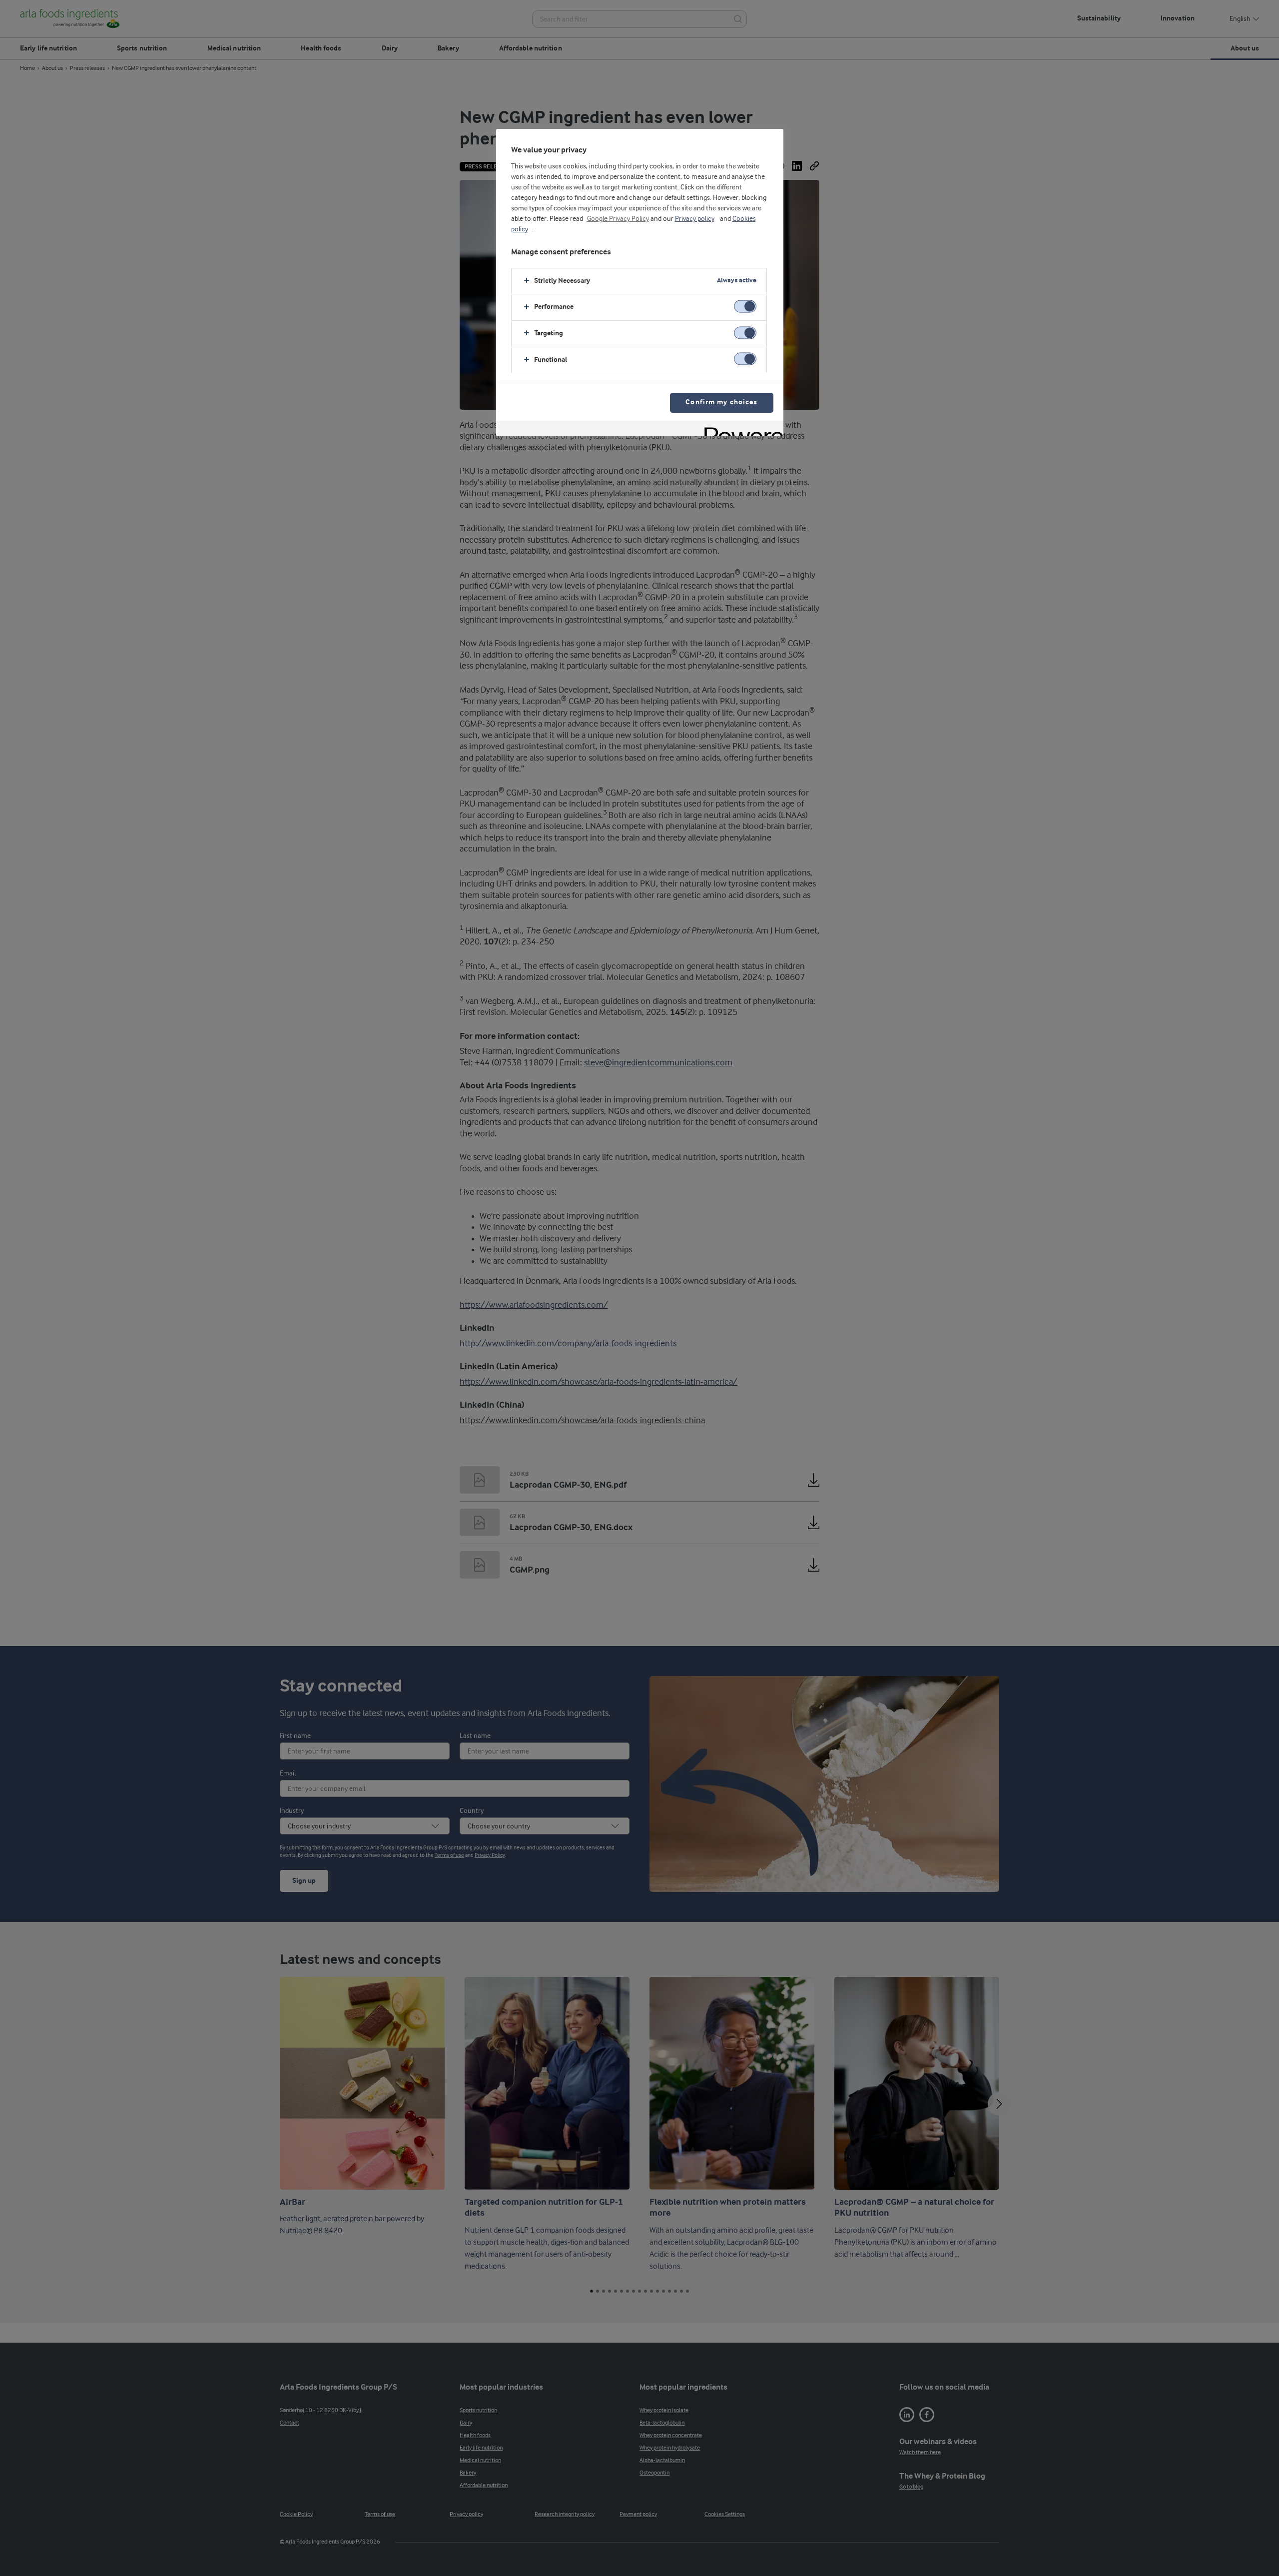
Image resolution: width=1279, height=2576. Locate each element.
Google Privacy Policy (618, 219)
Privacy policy (695, 219)
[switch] (745, 307)
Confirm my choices (721, 403)
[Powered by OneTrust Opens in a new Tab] (740, 429)
